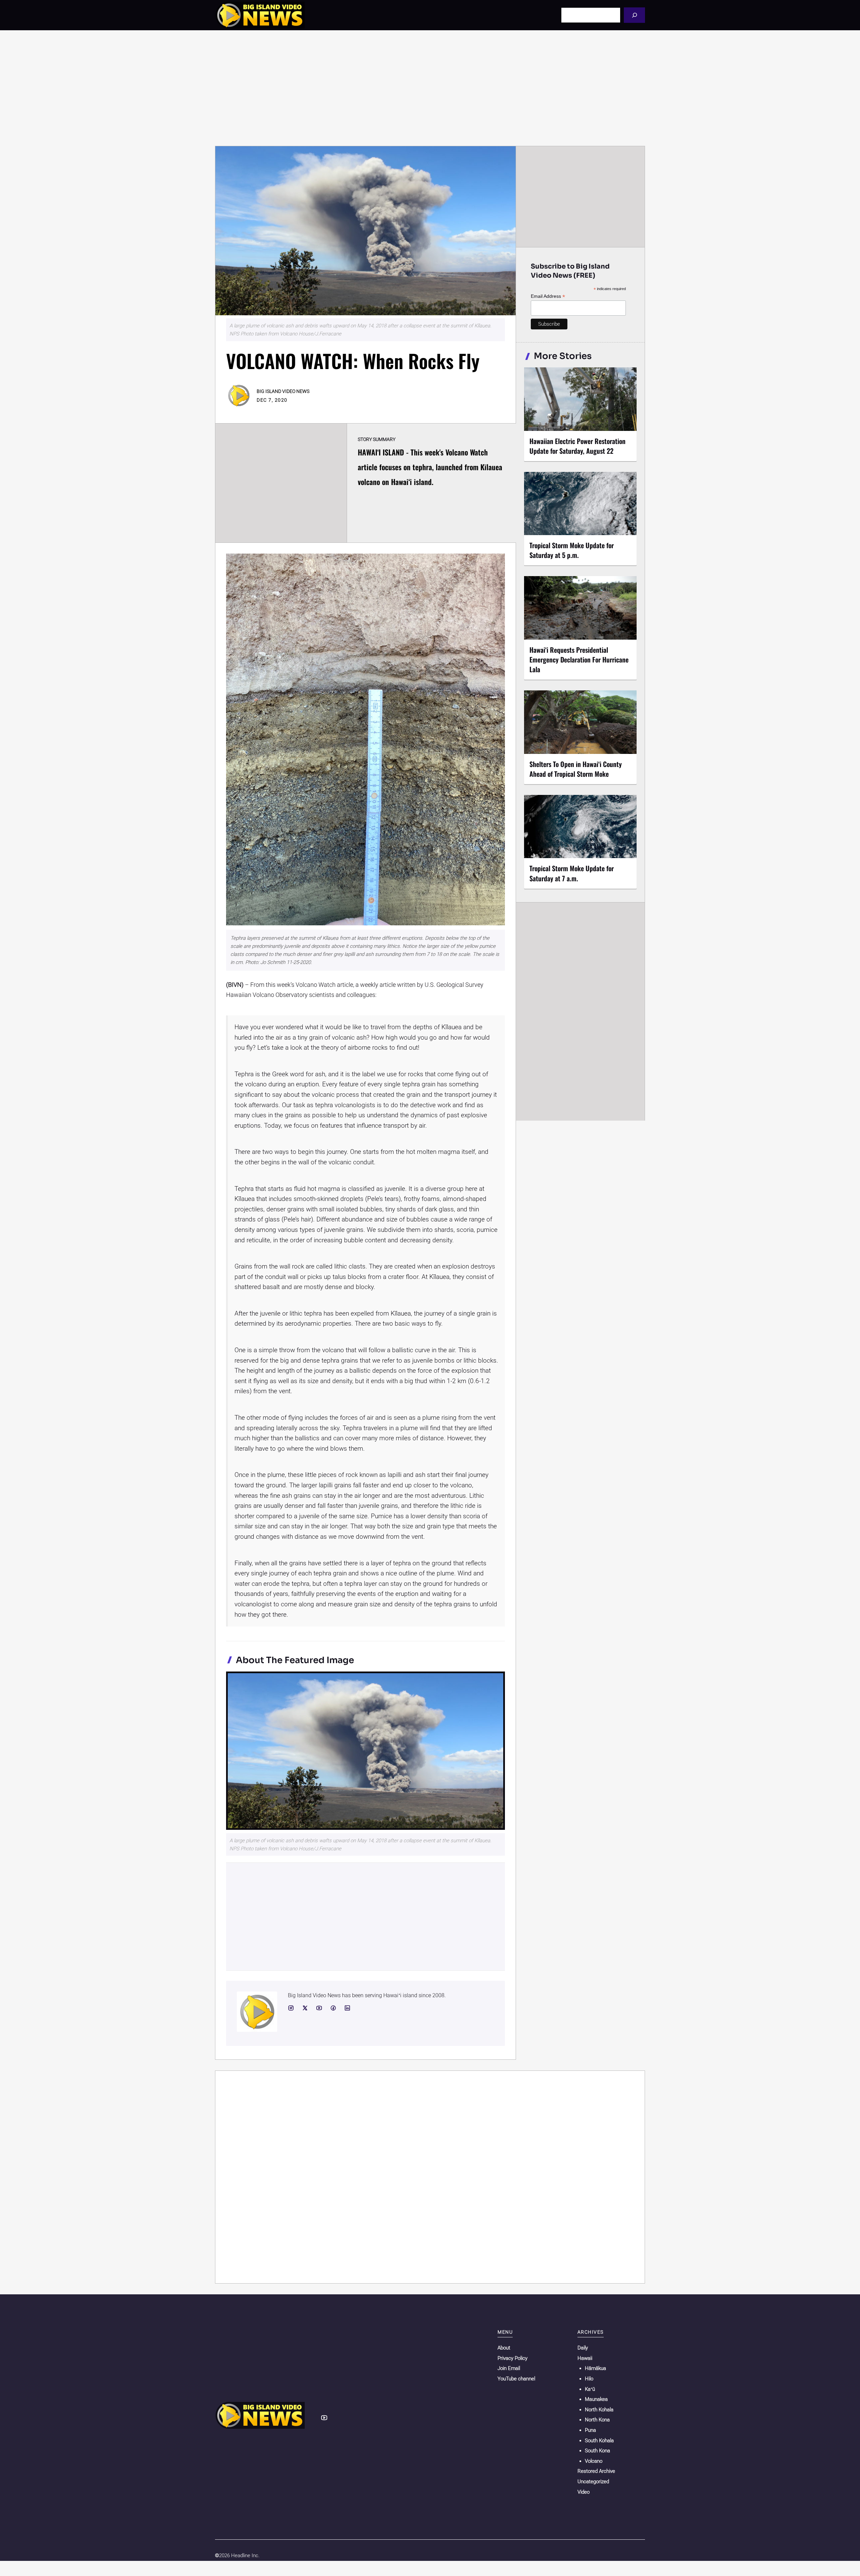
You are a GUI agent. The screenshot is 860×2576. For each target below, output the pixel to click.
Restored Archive (596, 2471)
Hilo (589, 2379)
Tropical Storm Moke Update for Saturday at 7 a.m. (572, 873)
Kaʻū (590, 2389)
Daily (583, 2348)
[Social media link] (291, 2008)
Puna (590, 2430)
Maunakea (596, 2399)
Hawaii (585, 2358)
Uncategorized (593, 2482)
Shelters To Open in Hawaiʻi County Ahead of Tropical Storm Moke (576, 769)
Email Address (548, 296)
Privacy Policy (512, 2358)
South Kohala (599, 2441)
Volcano (594, 2461)
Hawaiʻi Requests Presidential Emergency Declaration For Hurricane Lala (579, 659)
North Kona (597, 2420)
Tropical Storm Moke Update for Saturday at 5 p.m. (572, 550)
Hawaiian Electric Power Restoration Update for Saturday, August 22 (577, 446)
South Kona (597, 2451)
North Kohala (599, 2410)
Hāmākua (595, 2368)
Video (584, 2492)
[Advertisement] (430, 88)
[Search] (634, 15)
